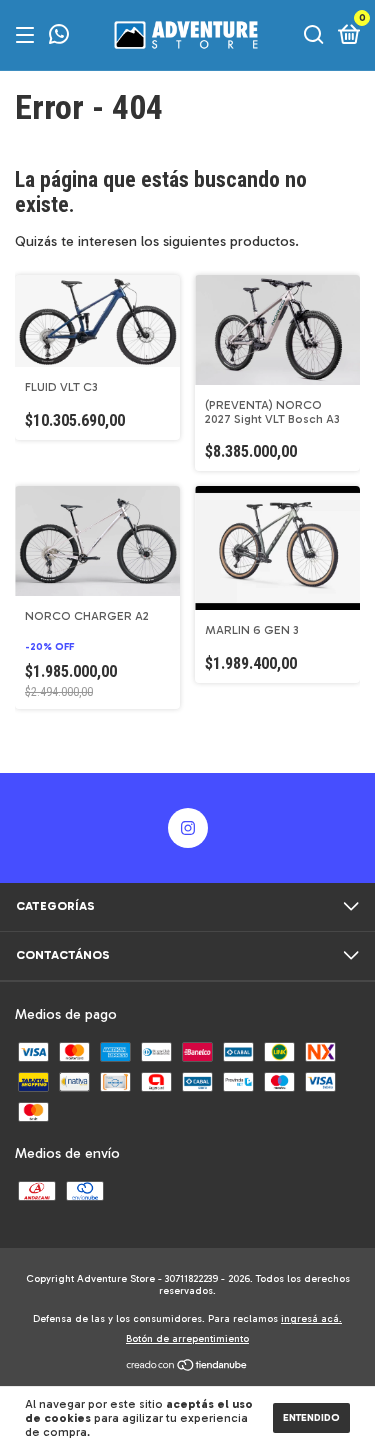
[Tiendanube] (187, 1367)
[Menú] (28, 36)
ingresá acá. (311, 1319)
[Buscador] (314, 36)
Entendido (311, 1418)
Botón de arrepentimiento (187, 1339)
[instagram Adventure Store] (188, 828)
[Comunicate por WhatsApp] (59, 37)
